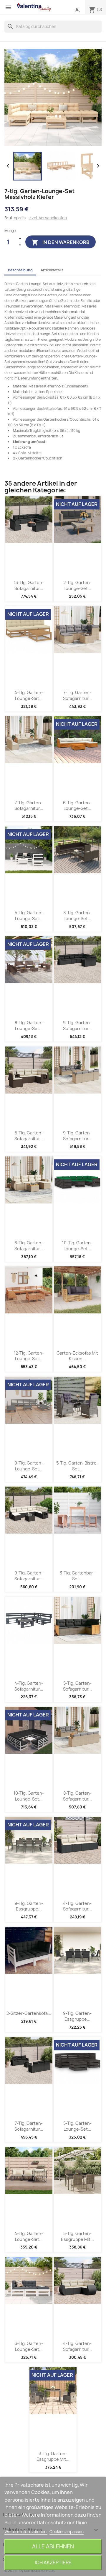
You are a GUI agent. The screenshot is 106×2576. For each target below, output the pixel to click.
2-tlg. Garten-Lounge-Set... (77, 585)
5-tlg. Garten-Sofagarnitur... (29, 1136)
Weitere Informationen (26, 2532)
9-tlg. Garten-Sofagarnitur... (77, 1025)
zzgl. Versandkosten (48, 218)
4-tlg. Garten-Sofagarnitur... (29, 1686)
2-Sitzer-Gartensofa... (29, 2013)
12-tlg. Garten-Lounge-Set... (29, 1356)
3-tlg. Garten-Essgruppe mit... (53, 2457)
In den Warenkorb (61, 243)
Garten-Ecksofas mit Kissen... (77, 1356)
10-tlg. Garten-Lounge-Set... (77, 1246)
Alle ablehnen (53, 2546)
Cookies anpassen (67, 2532)
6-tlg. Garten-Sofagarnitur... (29, 1246)
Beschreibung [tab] (20, 270)
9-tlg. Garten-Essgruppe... (29, 1906)
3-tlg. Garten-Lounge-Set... (29, 2346)
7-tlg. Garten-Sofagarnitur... (77, 695)
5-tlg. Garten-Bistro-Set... (77, 1466)
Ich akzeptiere (53, 2562)
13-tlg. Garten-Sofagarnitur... (29, 585)
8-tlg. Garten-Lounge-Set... (77, 916)
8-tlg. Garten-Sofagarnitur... (77, 1796)
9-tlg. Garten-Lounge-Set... (29, 1466)
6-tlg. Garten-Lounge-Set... (77, 806)
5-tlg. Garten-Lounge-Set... (29, 916)
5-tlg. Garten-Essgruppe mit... (77, 2236)
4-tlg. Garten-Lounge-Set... (29, 695)
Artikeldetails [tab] (52, 270)
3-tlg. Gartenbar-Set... (77, 1576)
